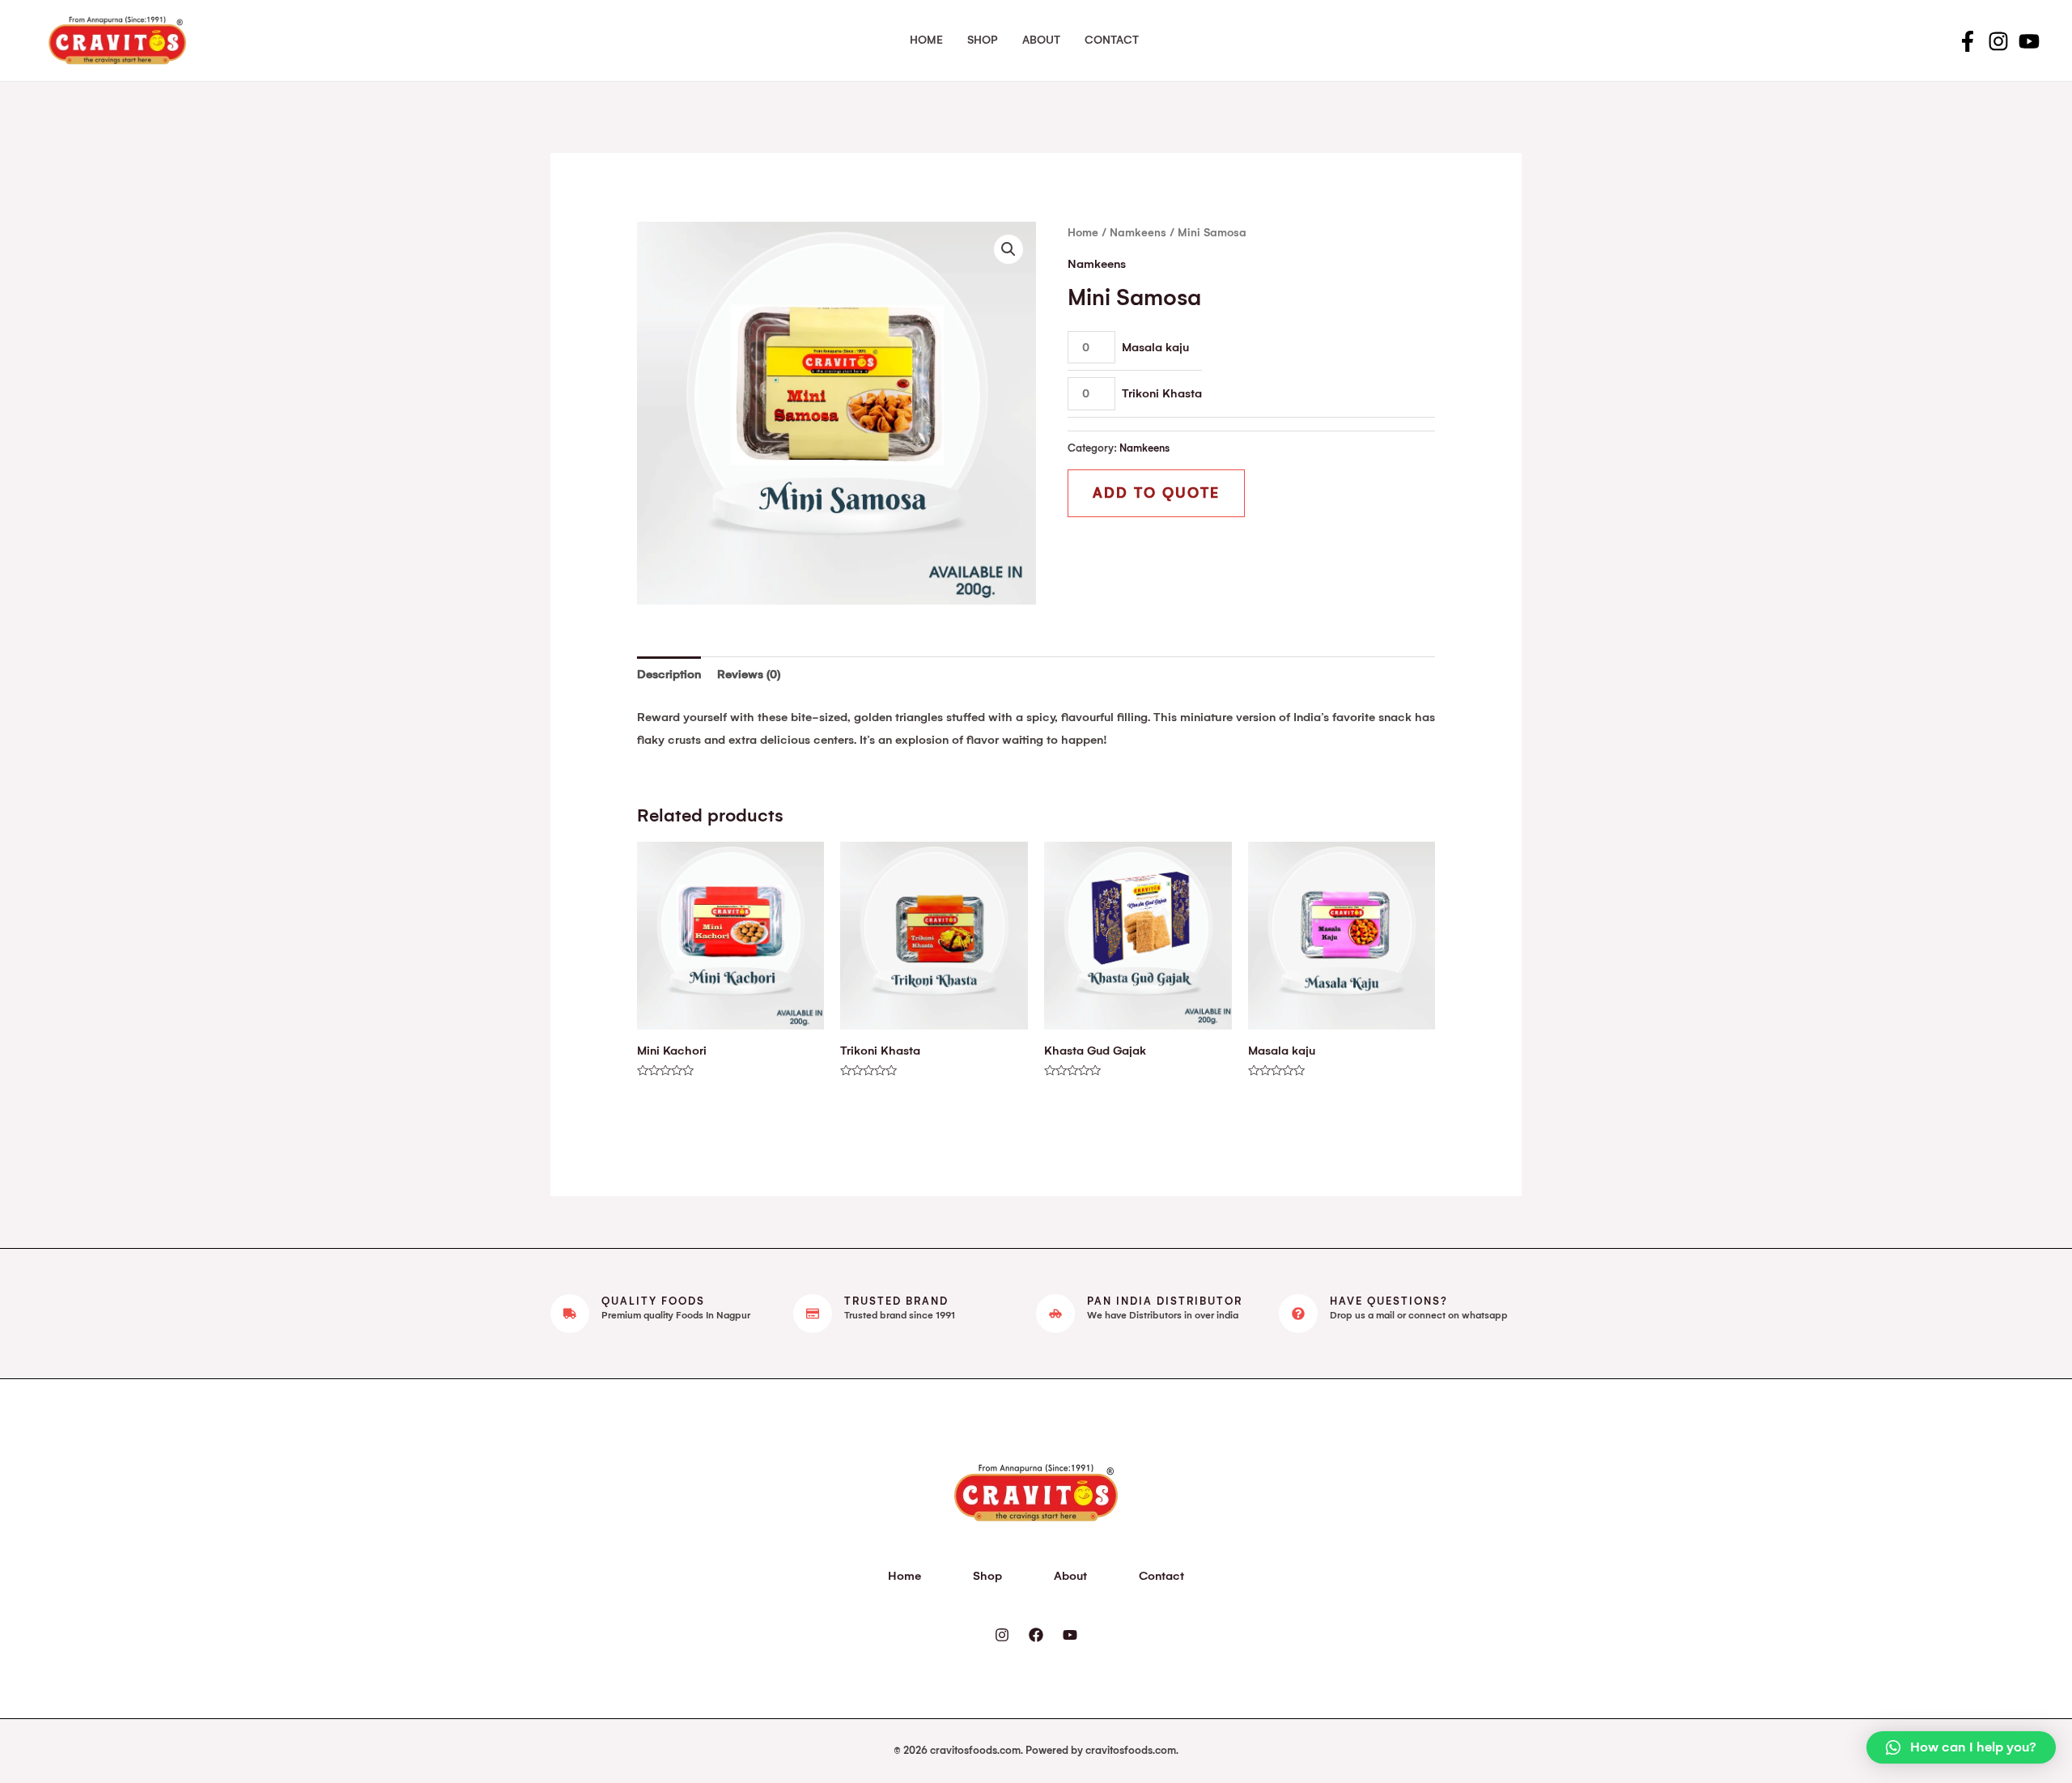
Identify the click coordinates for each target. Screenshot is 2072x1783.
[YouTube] (2029, 41)
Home (926, 40)
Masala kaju (1155, 347)
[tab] (669, 675)
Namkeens (1138, 233)
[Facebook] (1968, 41)
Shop (983, 40)
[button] (1961, 1747)
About (1041, 40)
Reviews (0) (749, 674)
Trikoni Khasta (1162, 393)
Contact (1112, 40)
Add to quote (1156, 493)
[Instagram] (1998, 41)
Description (669, 674)
